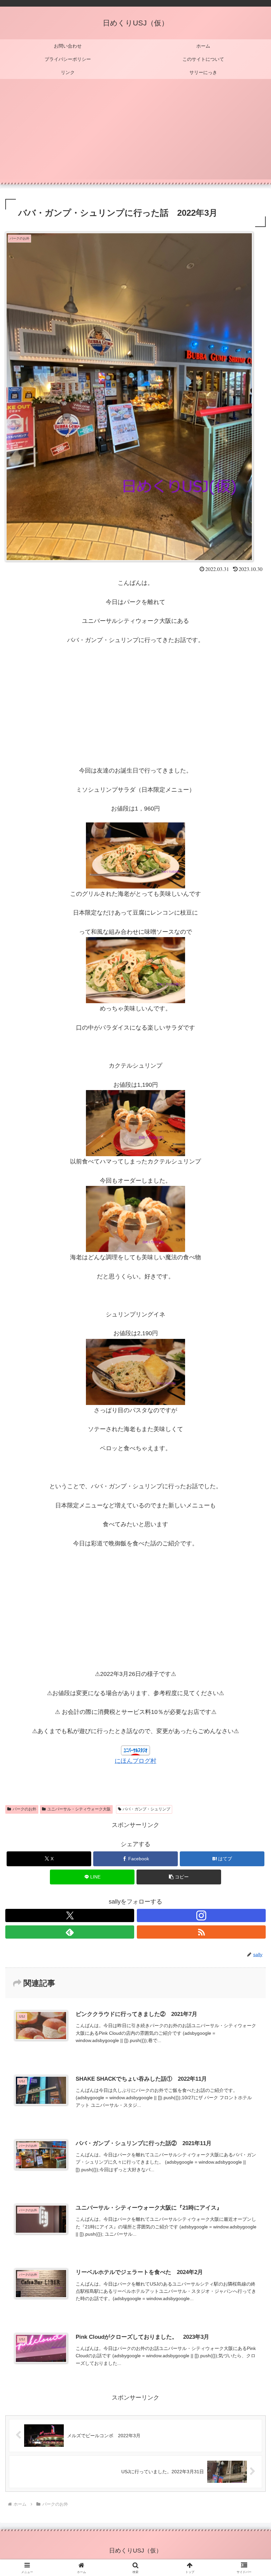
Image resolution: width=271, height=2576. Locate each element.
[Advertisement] (135, 133)
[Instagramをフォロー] (201, 1915)
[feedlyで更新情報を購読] (70, 1932)
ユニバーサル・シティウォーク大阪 (79, 1809)
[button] (179, 1877)
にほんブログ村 (135, 1761)
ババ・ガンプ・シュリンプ (146, 1809)
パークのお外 (24, 1809)
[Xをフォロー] (70, 1915)
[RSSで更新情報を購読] (201, 1932)
